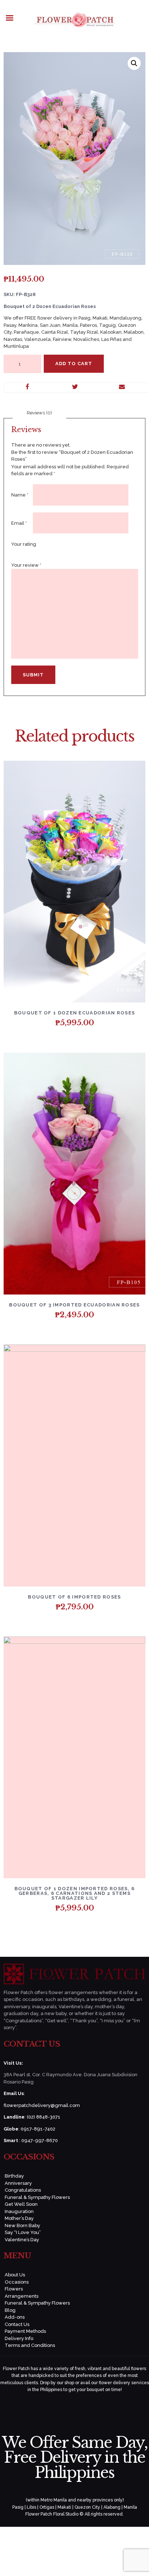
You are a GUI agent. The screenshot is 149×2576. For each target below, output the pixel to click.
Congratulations (23, 2190)
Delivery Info (19, 2338)
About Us (15, 2275)
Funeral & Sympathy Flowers (37, 2197)
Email (19, 523)
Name (20, 495)
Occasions (17, 2282)
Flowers (14, 2289)
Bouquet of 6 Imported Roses (74, 1597)
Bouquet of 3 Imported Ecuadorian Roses (74, 1305)
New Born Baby (22, 2226)
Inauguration (19, 2211)
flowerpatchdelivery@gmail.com (42, 2105)
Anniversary (18, 2183)
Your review (26, 565)
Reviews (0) (39, 413)
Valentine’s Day (22, 2240)
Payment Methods (25, 2331)
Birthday (14, 2176)
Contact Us (17, 2324)
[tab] (39, 413)
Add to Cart (74, 364)
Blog (10, 2310)
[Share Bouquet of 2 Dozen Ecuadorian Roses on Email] (122, 388)
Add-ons (15, 2317)
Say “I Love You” (23, 2232)
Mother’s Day (19, 2218)
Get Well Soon (21, 2204)
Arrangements (22, 2296)
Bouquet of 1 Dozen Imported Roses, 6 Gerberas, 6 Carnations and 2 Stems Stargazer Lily (75, 1893)
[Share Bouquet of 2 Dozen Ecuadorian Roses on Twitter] (75, 388)
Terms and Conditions (30, 2345)
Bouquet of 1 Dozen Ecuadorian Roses (75, 1013)
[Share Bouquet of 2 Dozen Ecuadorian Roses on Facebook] (28, 388)
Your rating (24, 544)
